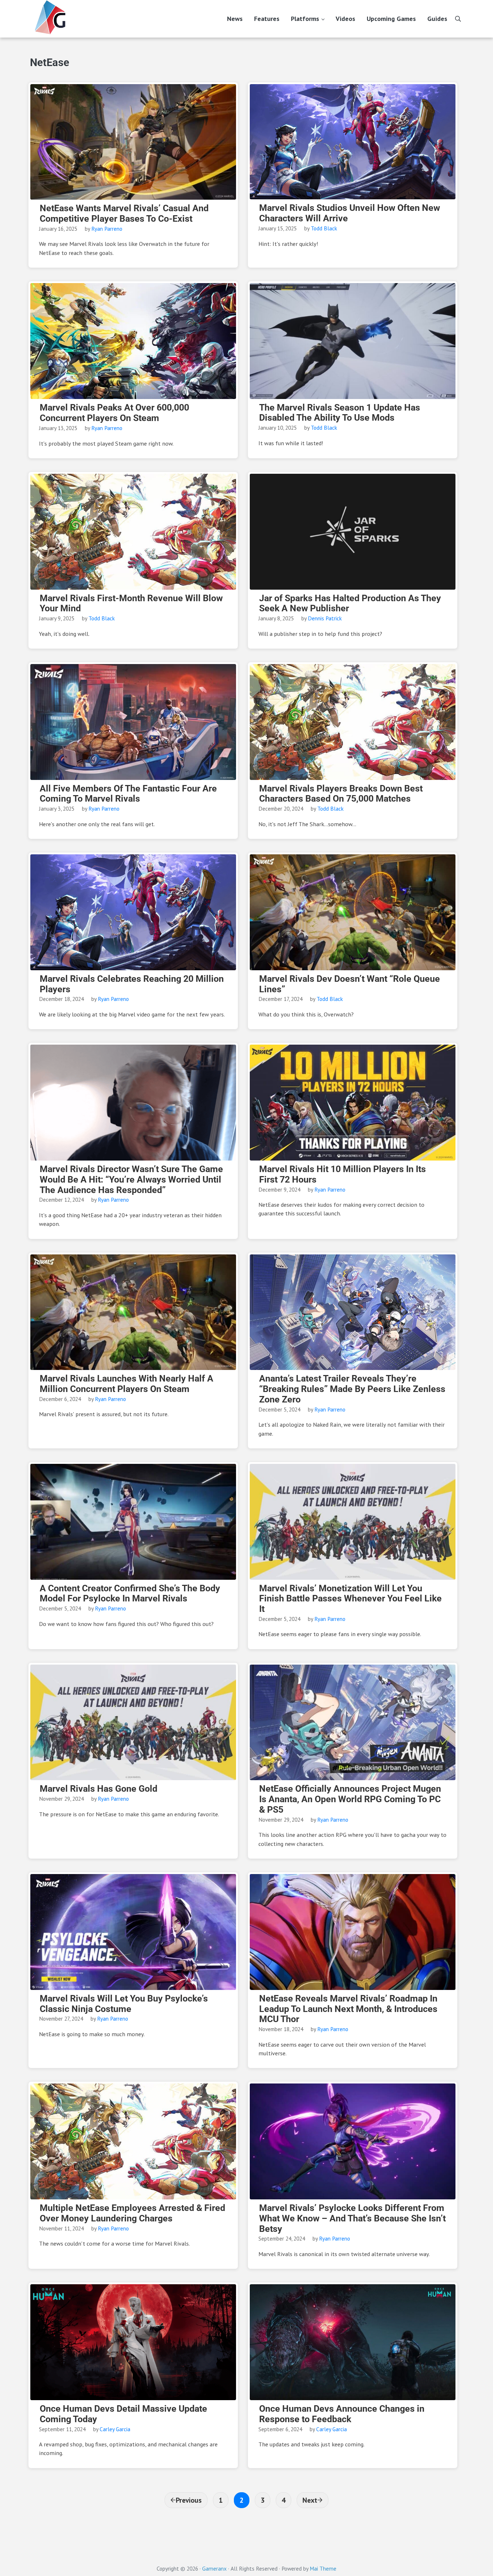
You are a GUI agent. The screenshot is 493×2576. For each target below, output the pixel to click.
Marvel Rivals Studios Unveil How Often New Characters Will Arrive (350, 213)
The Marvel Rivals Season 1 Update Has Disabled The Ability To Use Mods (340, 413)
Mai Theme (323, 2568)
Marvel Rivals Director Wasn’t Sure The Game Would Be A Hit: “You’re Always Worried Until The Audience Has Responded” (131, 1180)
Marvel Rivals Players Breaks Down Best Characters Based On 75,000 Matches (341, 794)
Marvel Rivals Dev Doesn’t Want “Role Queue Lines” (350, 984)
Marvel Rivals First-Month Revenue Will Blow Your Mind (131, 604)
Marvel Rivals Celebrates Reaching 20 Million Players (132, 984)
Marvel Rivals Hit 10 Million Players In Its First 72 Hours (343, 1174)
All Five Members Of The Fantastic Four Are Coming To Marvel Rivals (128, 794)
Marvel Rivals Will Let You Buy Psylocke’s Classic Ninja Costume (124, 2004)
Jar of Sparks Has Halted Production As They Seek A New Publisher (350, 604)
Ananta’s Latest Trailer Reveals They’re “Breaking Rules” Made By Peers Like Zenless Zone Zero (352, 1389)
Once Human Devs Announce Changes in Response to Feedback (342, 2414)
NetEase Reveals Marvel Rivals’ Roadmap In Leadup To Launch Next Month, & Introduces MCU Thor (348, 2009)
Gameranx (214, 2568)
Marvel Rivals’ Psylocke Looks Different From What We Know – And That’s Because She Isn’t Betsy (352, 2219)
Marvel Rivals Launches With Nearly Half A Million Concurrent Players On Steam (126, 1384)
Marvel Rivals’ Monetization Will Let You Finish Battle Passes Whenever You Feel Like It (350, 1599)
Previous (189, 2500)
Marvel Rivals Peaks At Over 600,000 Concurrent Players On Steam (114, 413)
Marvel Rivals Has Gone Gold (99, 1789)
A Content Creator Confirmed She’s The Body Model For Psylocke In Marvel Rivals (130, 1594)
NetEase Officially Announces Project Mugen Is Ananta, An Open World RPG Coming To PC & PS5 (350, 1799)
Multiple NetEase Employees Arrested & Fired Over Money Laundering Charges (132, 2213)
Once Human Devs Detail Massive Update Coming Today (123, 2414)
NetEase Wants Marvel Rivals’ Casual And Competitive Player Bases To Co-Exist (124, 214)
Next (310, 2500)
